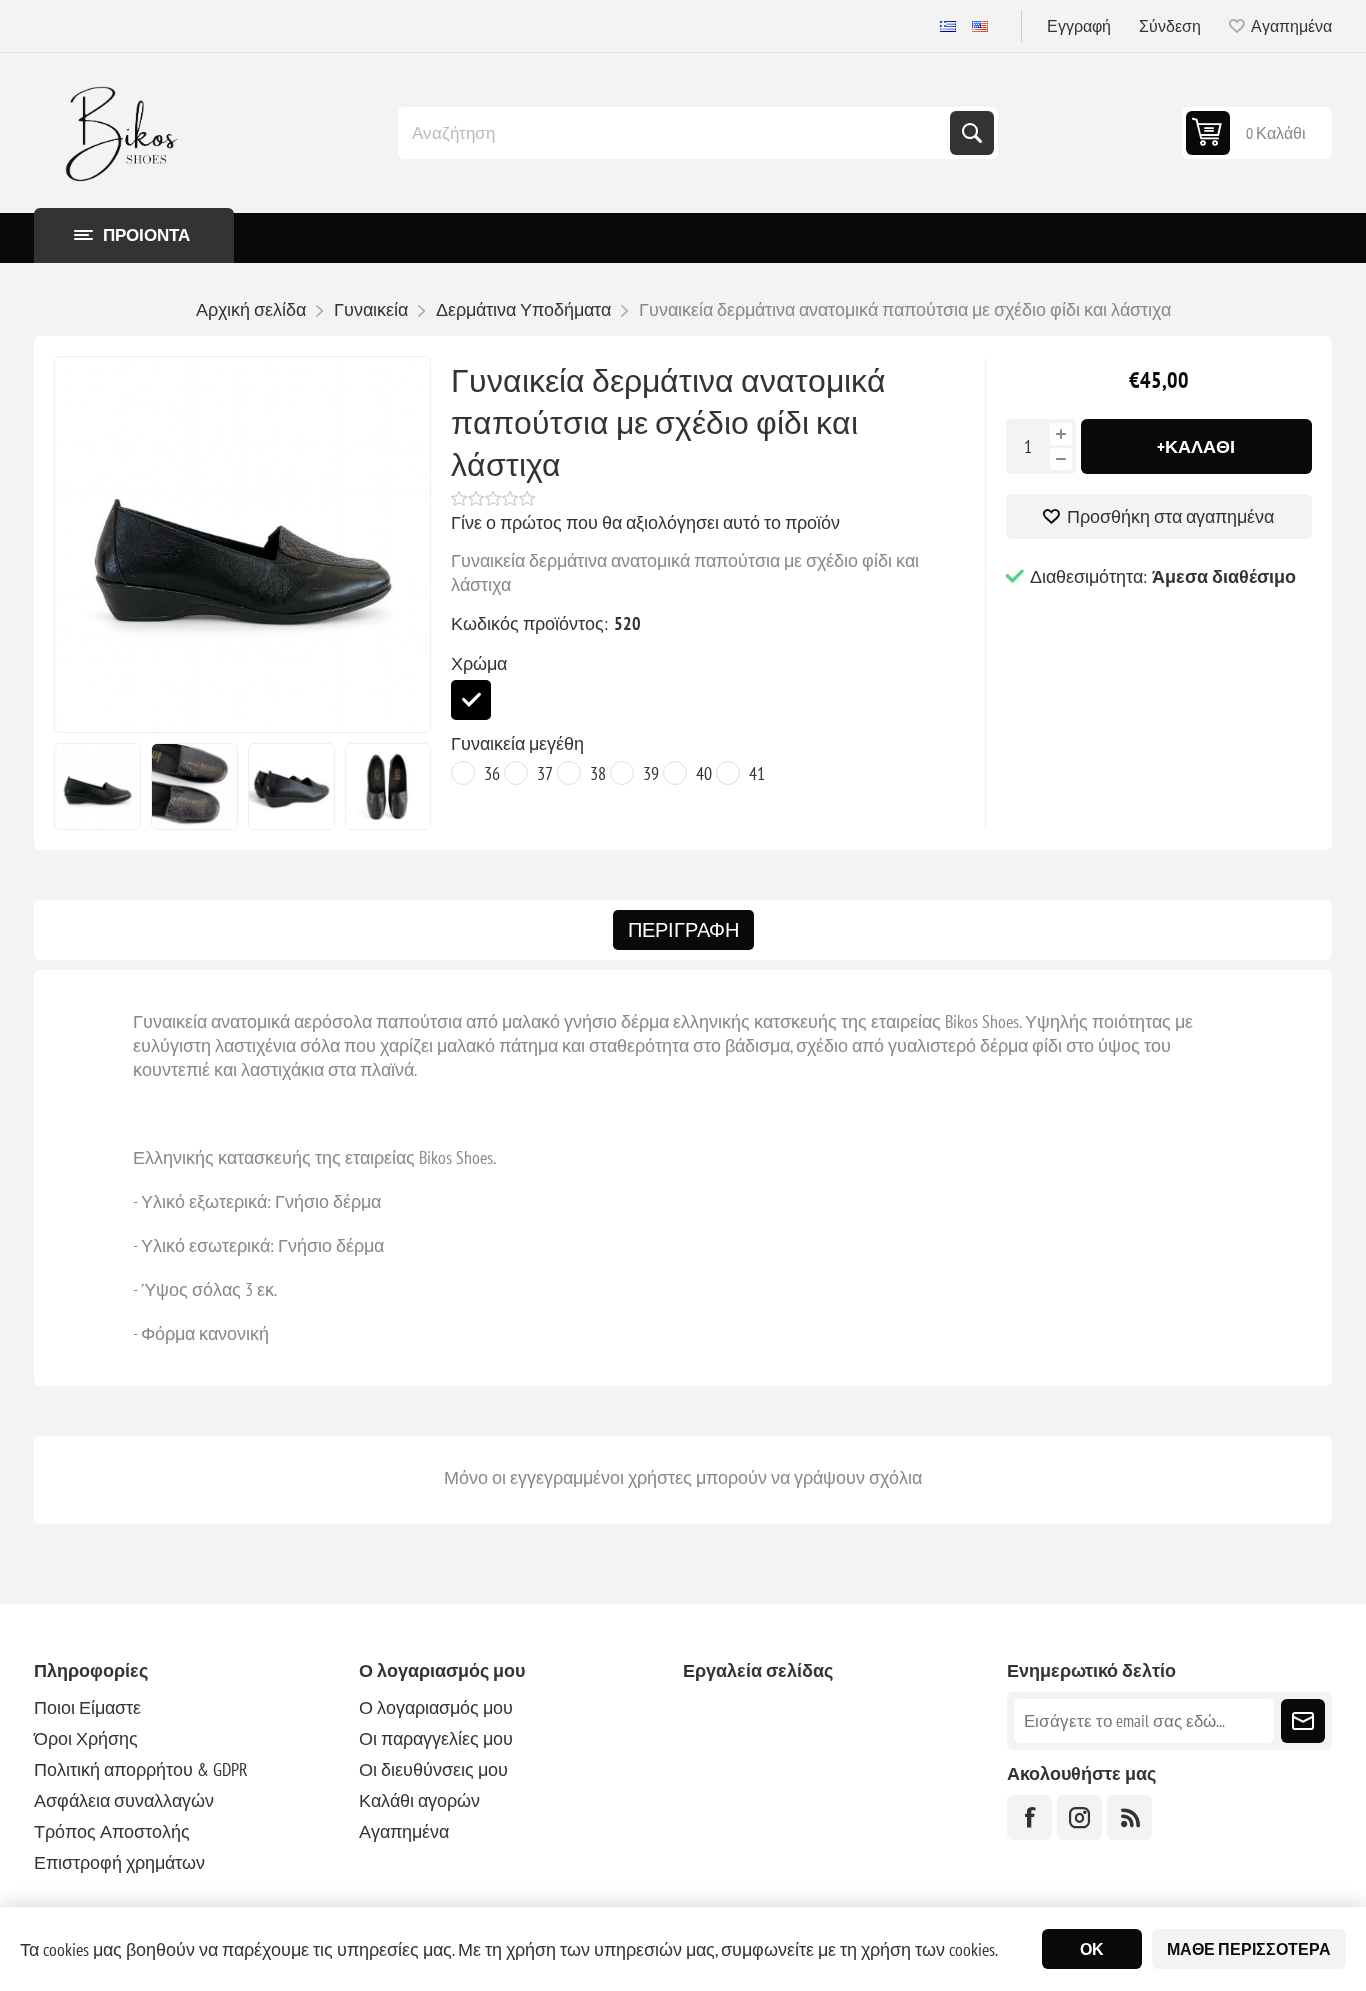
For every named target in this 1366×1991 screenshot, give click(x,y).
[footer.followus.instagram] (1079, 1817)
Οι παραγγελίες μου (436, 1738)
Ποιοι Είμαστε (87, 1707)
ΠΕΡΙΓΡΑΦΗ (683, 930)
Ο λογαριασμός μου (436, 1707)
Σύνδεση (1170, 26)
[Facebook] (1029, 1817)
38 (598, 773)
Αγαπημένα (404, 1831)
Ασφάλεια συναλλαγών (124, 1800)
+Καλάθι (1196, 446)
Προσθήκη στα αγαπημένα (1170, 516)
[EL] (948, 26)
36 (492, 773)
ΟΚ (1092, 1949)
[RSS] (1129, 1817)
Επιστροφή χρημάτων (119, 1862)
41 (757, 773)
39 (651, 773)
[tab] (683, 930)
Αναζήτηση (972, 133)
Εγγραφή (1079, 26)
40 (704, 773)
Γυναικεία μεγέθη (517, 743)
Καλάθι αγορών (419, 1800)
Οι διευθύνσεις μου (433, 1769)
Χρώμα (479, 663)
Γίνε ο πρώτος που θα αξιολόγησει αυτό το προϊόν (645, 522)
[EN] (980, 26)
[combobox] (676, 133)
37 (545, 773)
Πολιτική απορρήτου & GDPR (141, 1769)
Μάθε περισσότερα (1249, 1949)
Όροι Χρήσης (86, 1738)
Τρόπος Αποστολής (112, 1831)
